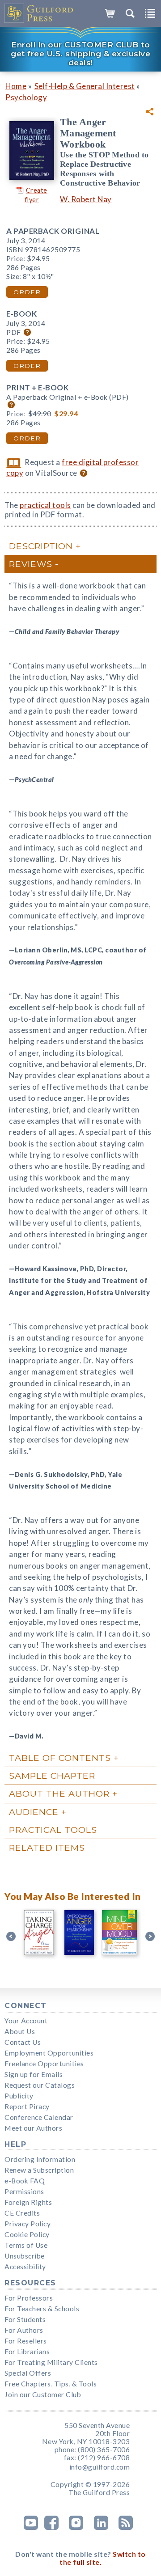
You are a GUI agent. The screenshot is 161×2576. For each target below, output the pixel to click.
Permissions (24, 2191)
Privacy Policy (28, 2224)
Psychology (26, 97)
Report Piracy (27, 2106)
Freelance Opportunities (44, 2064)
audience (34, 1812)
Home (16, 86)
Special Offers (28, 2373)
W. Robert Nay (86, 199)
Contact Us (23, 2042)
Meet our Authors (33, 2128)
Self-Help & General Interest (85, 86)
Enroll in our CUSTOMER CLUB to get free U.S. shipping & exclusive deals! (80, 54)
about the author (59, 1793)
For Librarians (27, 2352)
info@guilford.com (100, 2467)
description (41, 546)
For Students (25, 2319)
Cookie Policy (27, 2234)
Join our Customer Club (43, 2394)
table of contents (60, 1758)
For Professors (29, 2298)
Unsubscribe (25, 2256)
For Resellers (26, 2341)
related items (47, 1848)
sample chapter (52, 1776)
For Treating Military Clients (51, 2362)
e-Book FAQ (25, 2181)
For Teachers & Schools (42, 2309)
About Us (20, 2031)
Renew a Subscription (39, 2170)
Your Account (26, 2021)
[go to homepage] (39, 13)
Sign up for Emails (34, 2074)
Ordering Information (40, 2159)
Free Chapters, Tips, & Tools (51, 2384)
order (27, 292)
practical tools (45, 505)
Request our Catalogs (40, 2085)
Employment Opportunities (49, 2053)
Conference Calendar (39, 2117)
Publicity (19, 2096)
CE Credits (22, 2213)
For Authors (24, 2330)
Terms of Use (26, 2245)
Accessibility (25, 2267)
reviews (31, 564)
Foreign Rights (28, 2202)
